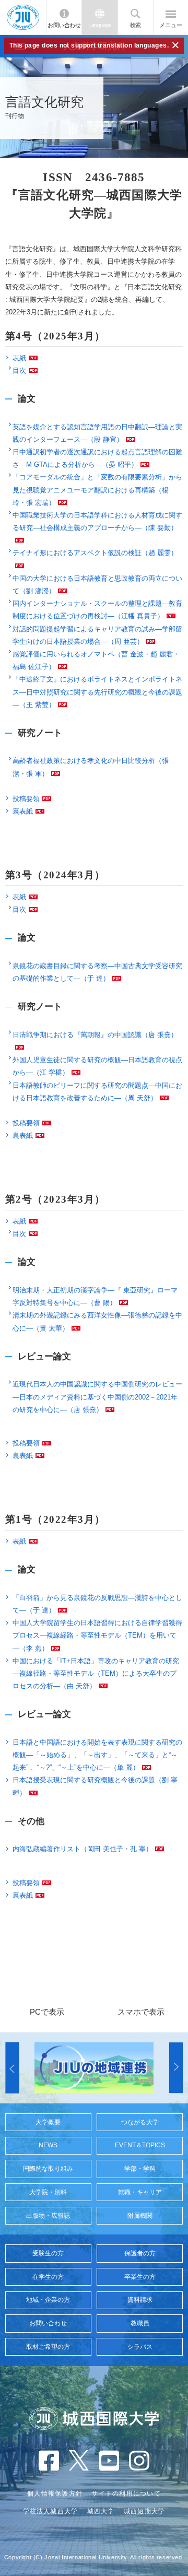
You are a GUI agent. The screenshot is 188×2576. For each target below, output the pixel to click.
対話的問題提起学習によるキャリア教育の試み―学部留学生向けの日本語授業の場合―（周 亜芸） (97, 635)
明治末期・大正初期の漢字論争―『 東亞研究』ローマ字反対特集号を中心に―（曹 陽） (95, 1296)
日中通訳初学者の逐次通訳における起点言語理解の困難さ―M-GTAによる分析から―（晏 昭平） (97, 458)
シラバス (140, 2347)
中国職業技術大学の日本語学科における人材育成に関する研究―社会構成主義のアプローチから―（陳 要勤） (97, 521)
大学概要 (48, 2122)
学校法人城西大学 (51, 2511)
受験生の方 (48, 2253)
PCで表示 (47, 2012)
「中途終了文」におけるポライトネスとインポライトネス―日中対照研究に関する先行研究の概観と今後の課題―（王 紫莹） (97, 692)
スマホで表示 (141, 2012)
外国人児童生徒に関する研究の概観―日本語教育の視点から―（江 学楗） (97, 1066)
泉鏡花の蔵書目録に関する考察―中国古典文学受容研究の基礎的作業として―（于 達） (97, 972)
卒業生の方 (140, 2277)
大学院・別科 (48, 2192)
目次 (19, 370)
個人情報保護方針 (55, 2493)
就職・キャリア (140, 2192)
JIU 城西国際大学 (23, 17)
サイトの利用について (126, 2493)
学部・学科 (140, 2169)
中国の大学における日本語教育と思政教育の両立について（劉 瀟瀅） (97, 585)
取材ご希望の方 (48, 2347)
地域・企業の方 (48, 2300)
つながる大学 (140, 2122)
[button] (12, 2068)
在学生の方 (48, 2277)
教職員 (140, 2323)
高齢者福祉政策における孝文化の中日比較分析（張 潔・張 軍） (91, 767)
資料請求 (140, 2300)
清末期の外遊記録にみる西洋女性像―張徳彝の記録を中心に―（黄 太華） (97, 1321)
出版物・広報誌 (48, 2216)
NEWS (48, 2145)
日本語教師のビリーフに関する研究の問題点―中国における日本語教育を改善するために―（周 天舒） (97, 1092)
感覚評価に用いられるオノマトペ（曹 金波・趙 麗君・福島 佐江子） (96, 660)
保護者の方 (140, 2253)
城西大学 (101, 2511)
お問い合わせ (64, 25)
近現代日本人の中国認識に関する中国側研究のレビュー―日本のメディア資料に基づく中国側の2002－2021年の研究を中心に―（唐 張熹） (97, 1397)
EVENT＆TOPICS (140, 2145)
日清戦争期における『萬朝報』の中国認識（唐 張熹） (95, 1035)
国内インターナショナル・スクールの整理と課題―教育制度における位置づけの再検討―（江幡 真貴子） (97, 610)
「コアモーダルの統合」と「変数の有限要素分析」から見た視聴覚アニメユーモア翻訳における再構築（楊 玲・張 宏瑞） (97, 490)
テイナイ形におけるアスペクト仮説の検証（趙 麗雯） (95, 553)
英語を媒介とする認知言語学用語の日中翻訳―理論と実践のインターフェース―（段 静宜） (97, 433)
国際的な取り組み (48, 2169)
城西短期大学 (145, 2511)
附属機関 (140, 2216)
